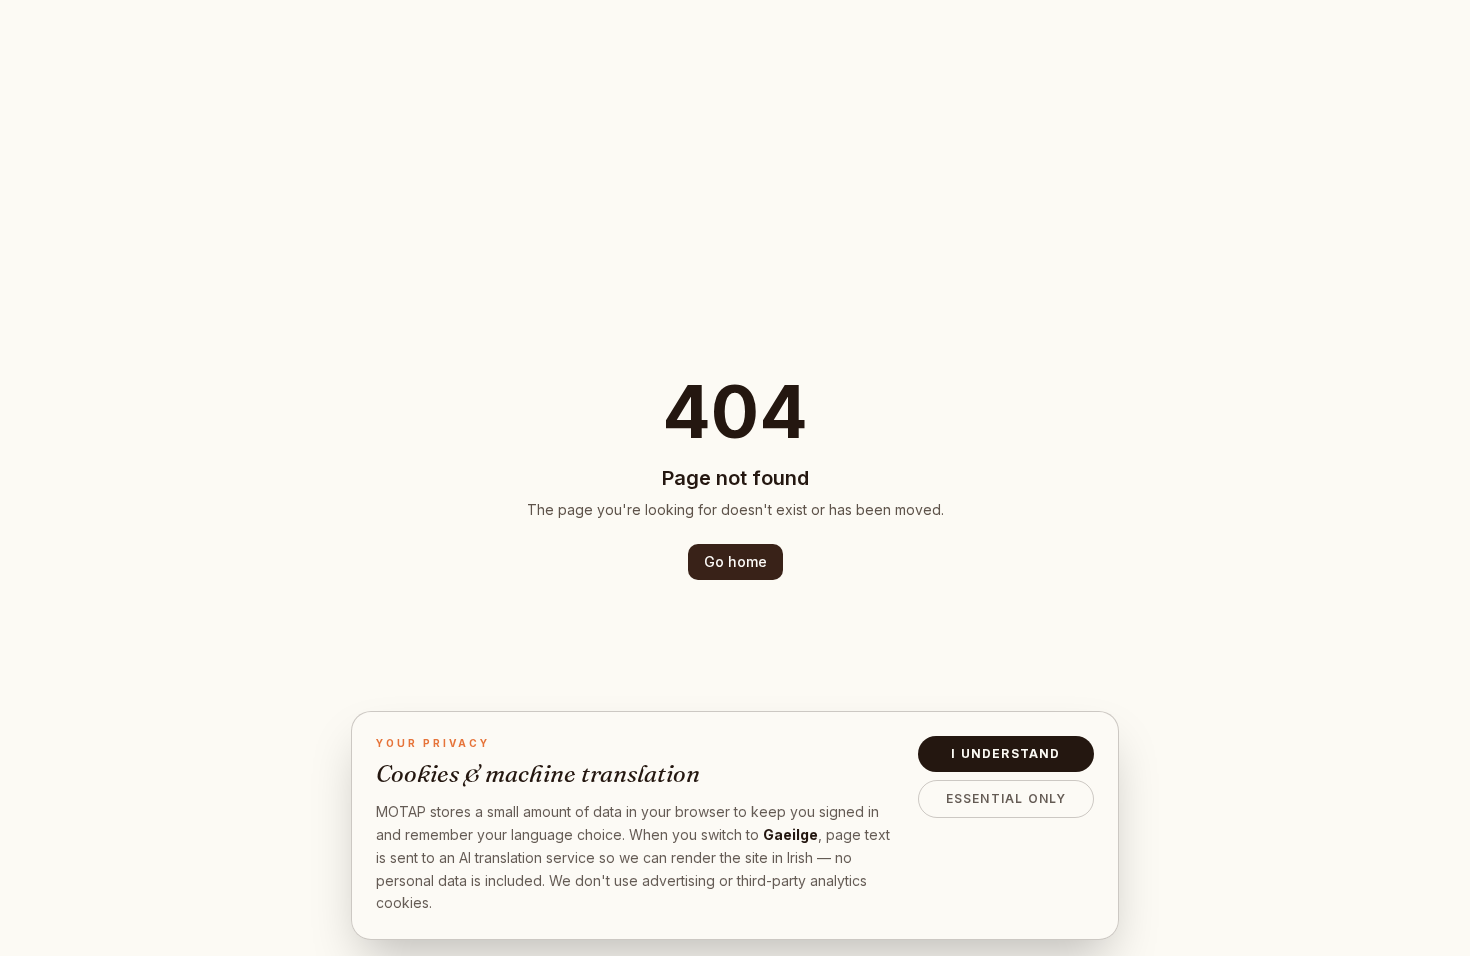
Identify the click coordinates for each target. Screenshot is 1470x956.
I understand (1005, 753)
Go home (735, 561)
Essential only (1006, 798)
